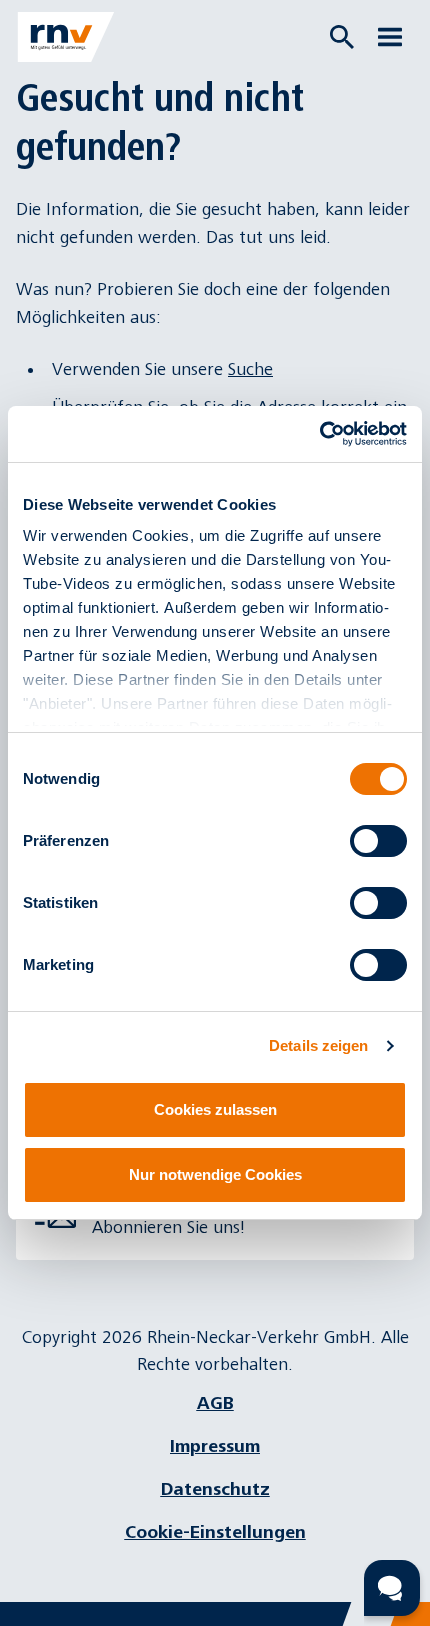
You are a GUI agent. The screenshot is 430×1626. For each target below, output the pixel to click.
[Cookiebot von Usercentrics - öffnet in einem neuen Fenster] (319, 434)
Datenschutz (215, 1489)
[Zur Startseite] (66, 37)
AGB (215, 1403)
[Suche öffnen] (342, 37)
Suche (250, 369)
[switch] (378, 841)
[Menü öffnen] (390, 37)
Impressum (215, 1446)
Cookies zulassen (215, 1109)
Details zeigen (318, 1045)
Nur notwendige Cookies (215, 1174)
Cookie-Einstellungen (215, 1532)
